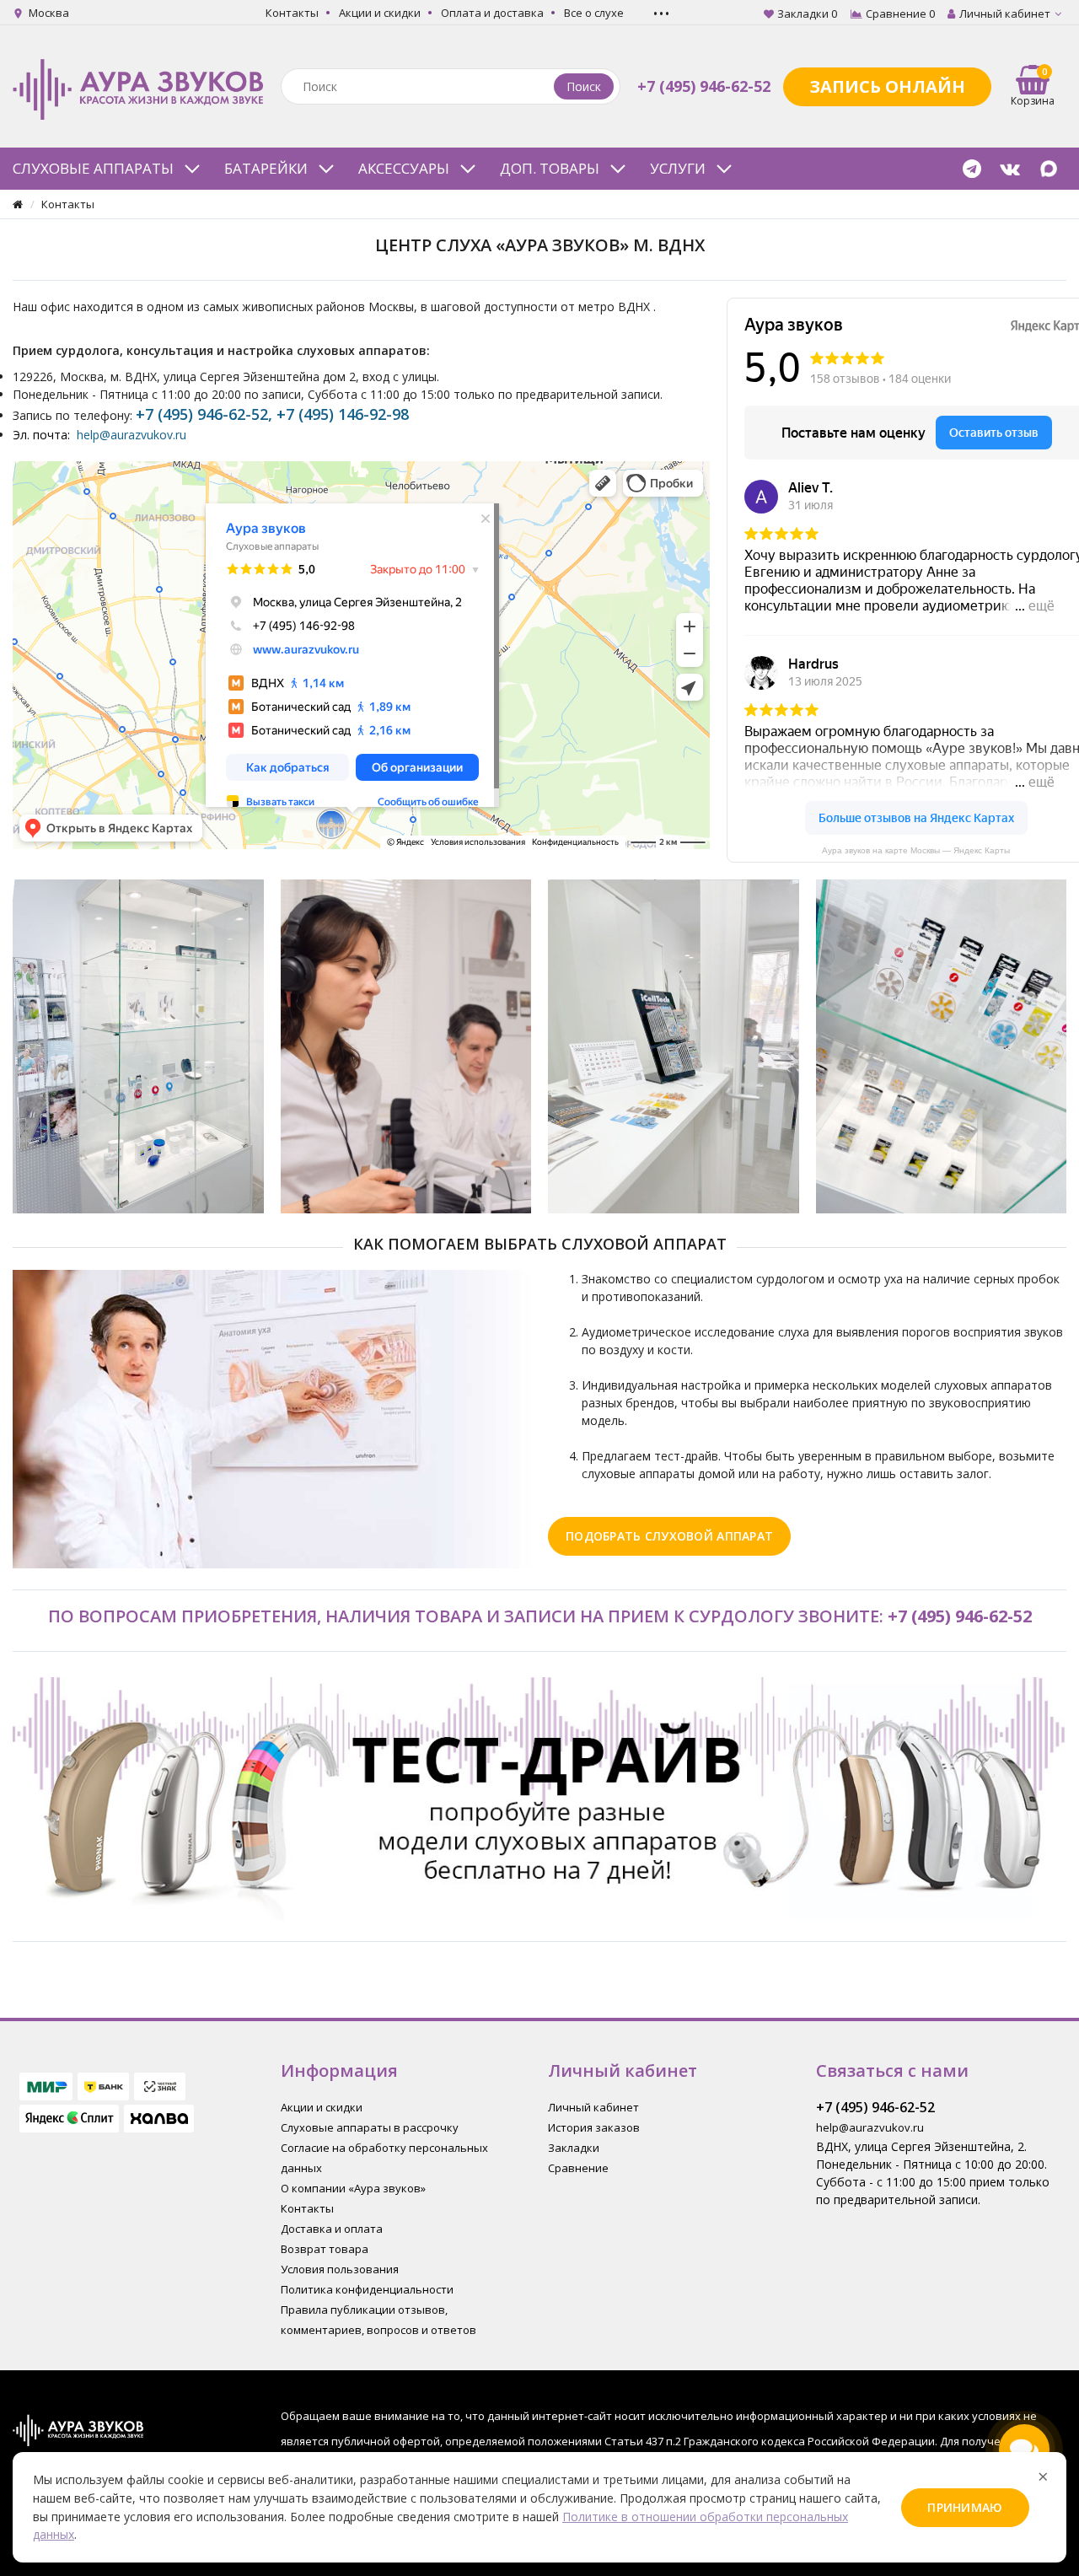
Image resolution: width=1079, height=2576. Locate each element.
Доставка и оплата (332, 2229)
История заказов (594, 2127)
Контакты (292, 13)
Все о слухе (594, 13)
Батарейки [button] (266, 168)
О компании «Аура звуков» (353, 2188)
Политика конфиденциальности (367, 2289)
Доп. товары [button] (550, 168)
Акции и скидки (380, 13)
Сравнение (578, 2168)
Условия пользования (340, 2269)
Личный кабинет (593, 2107)
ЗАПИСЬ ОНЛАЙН (887, 86)
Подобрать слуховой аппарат (669, 1536)
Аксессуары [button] (404, 168)
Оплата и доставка (492, 13)
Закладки (574, 2148)
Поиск (584, 86)
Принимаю (965, 2507)
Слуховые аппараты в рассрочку (370, 2127)
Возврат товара (325, 2249)
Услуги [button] (678, 168)
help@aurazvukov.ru (132, 435)
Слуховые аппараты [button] (93, 168)
